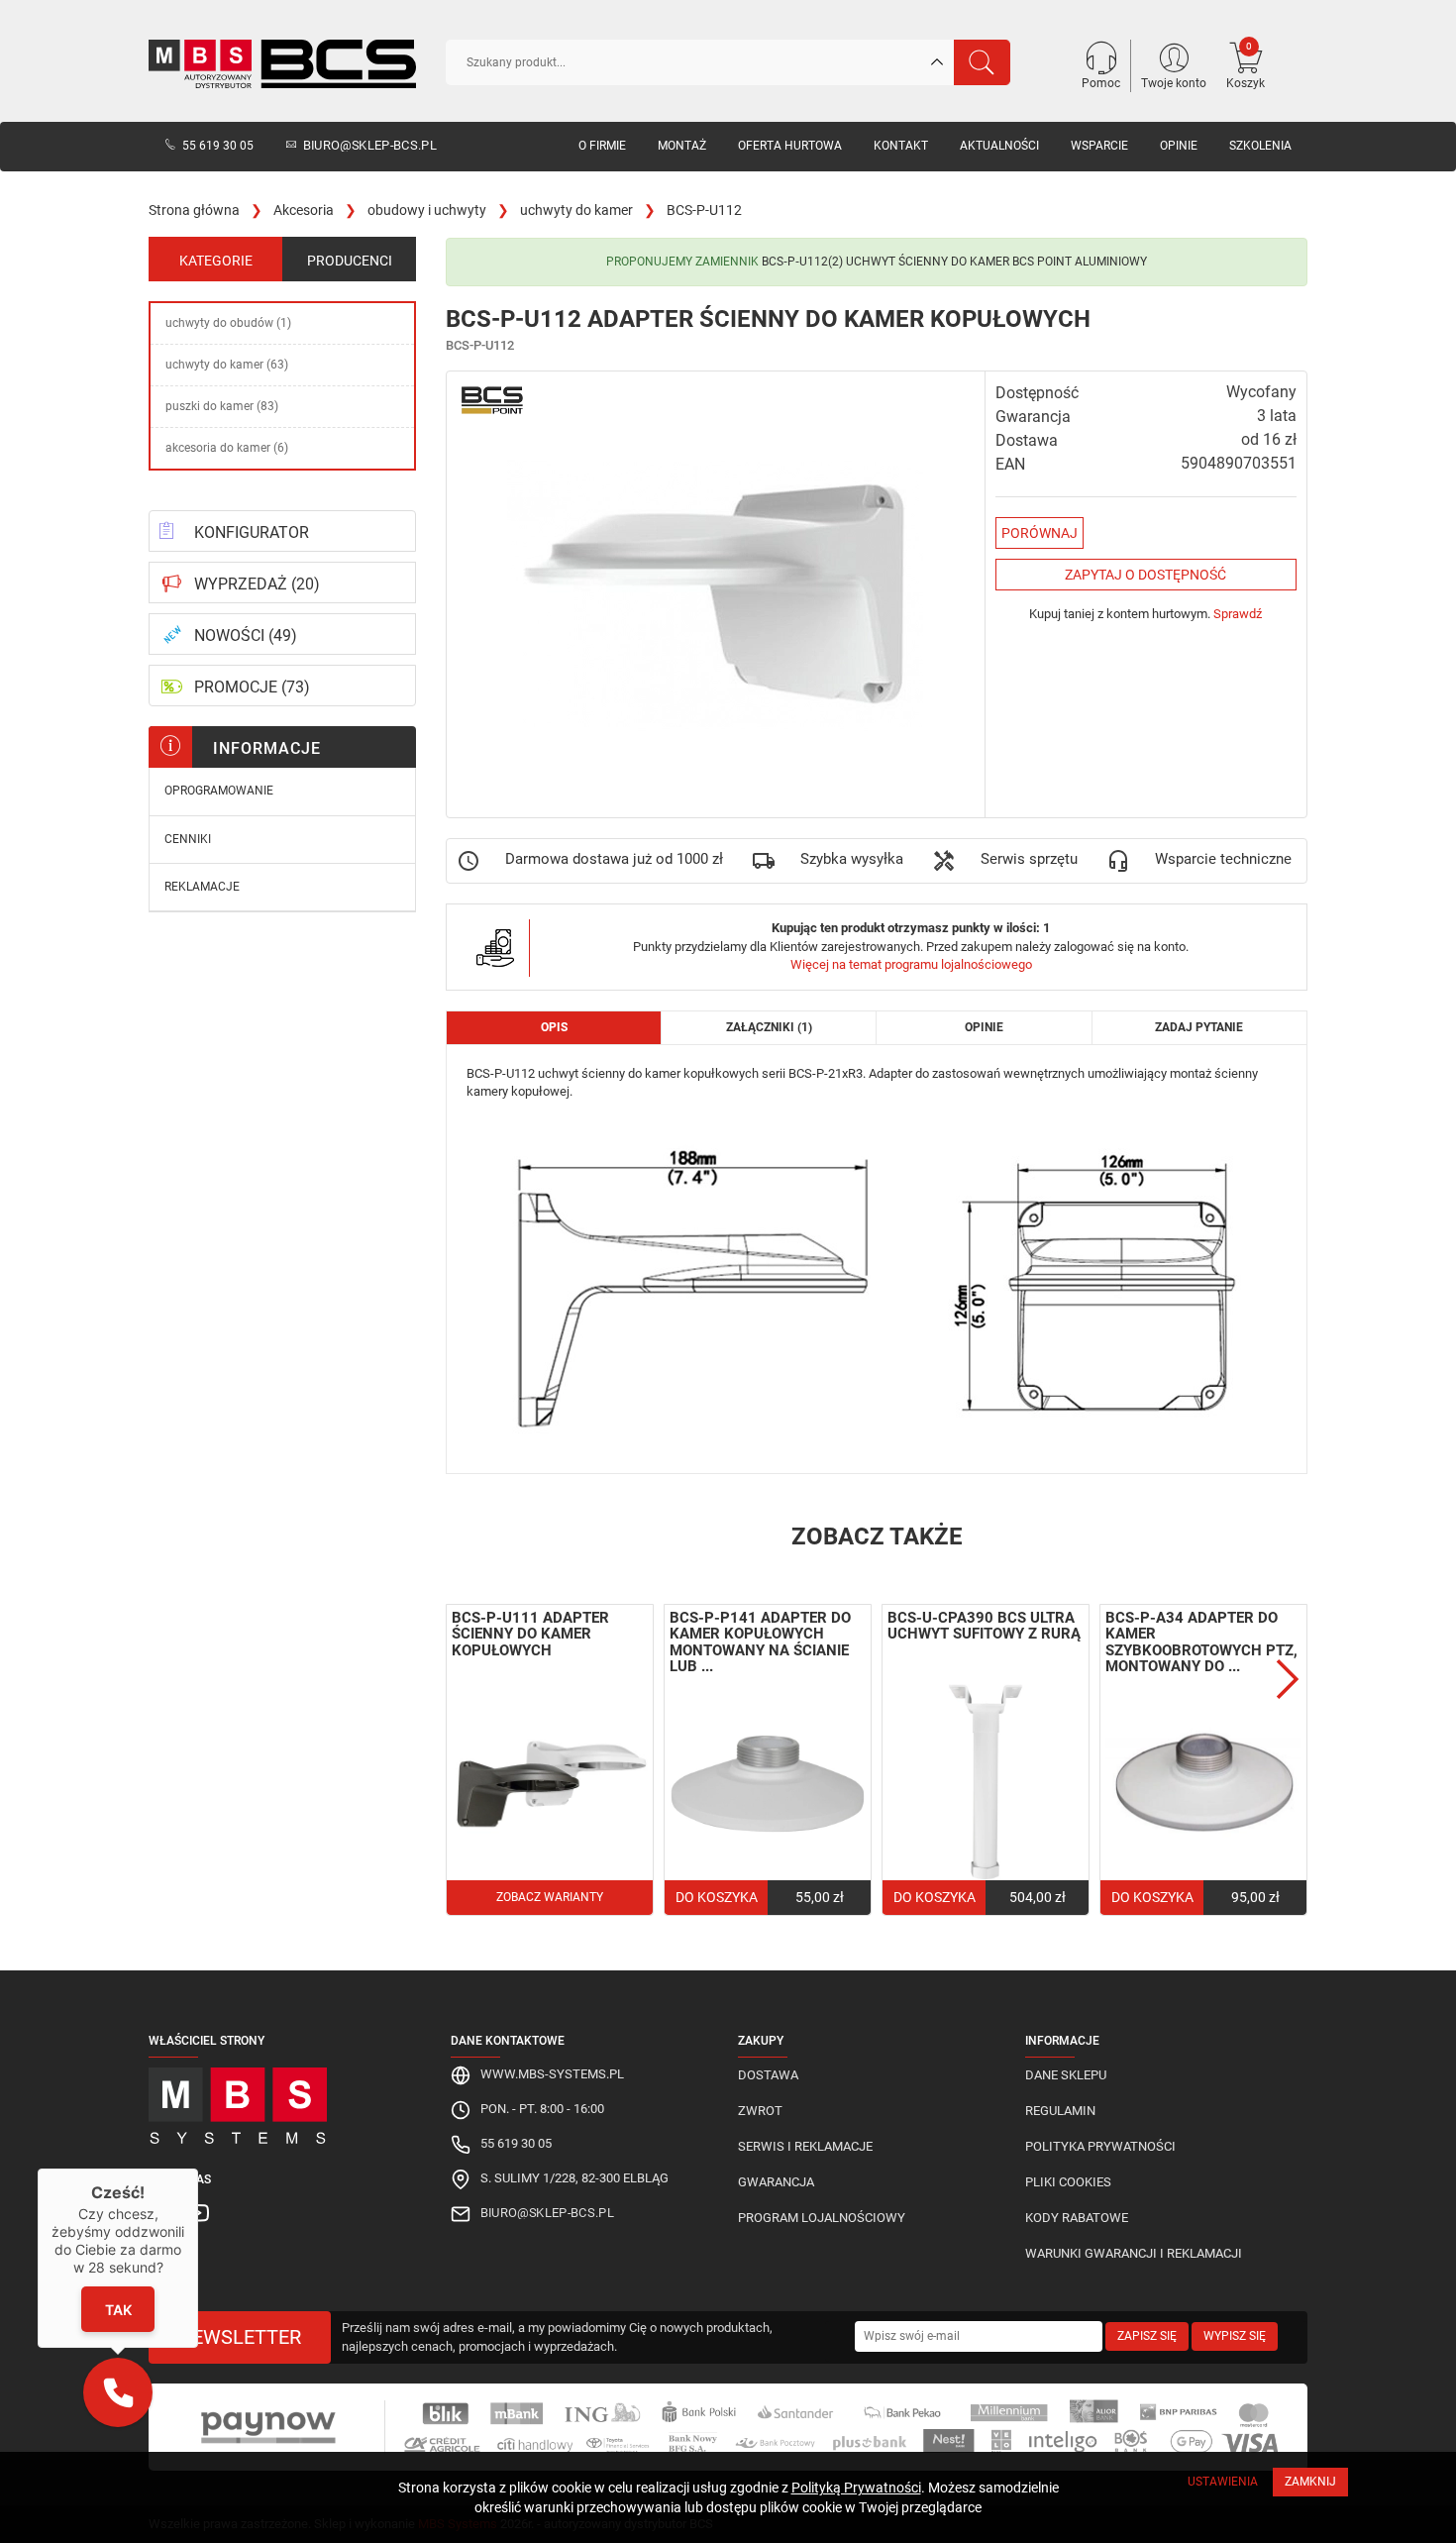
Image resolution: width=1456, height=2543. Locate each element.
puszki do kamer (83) (222, 406)
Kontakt (901, 146)
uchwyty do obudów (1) (228, 323)
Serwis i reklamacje (805, 2146)
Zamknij (1310, 2482)
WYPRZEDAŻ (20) (257, 584)
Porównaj (1040, 533)
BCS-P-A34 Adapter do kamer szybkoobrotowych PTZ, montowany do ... (1201, 1642)
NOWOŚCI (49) (246, 636)
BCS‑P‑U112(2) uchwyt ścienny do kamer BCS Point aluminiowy (954, 262)
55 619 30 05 (218, 146)
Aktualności (999, 146)
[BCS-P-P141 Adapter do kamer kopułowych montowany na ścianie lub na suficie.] (768, 1782)
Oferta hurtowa (790, 146)
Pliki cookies (1068, 2182)
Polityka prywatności (1100, 2146)
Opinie (1179, 146)
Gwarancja (776, 2182)
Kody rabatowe (1077, 2218)
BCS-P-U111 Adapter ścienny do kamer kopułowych (530, 1634)
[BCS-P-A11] (716, 594)
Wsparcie (1099, 146)
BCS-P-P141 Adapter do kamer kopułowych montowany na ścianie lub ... (760, 1642)
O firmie (602, 146)
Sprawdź (1238, 614)
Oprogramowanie (219, 791)
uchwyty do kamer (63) (227, 365)
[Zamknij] (198, 2169)
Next (1288, 1679)
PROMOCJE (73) (252, 687)
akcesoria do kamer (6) (227, 448)
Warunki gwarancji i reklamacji (1134, 2253)
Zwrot (760, 2111)
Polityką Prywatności (856, 2488)
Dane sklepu (1066, 2075)
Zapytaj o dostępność (1145, 575)
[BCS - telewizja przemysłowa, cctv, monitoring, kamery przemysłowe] (282, 64)
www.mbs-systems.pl (552, 2074)
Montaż (682, 146)
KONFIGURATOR (252, 532)
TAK (118, 2309)
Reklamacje (202, 887)
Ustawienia (1223, 2482)
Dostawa (768, 2075)
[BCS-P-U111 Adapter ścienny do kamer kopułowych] (550, 1782)
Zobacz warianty (550, 1897)
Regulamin (1060, 2111)
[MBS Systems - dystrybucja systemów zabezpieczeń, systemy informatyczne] (282, 2101)
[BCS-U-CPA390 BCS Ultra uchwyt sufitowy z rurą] (986, 1782)
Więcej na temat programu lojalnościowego (911, 964)
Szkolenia (1260, 146)
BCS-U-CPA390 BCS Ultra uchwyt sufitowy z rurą (984, 1626)
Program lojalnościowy (822, 2218)
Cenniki (188, 839)
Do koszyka (717, 1897)
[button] (118, 2392)
